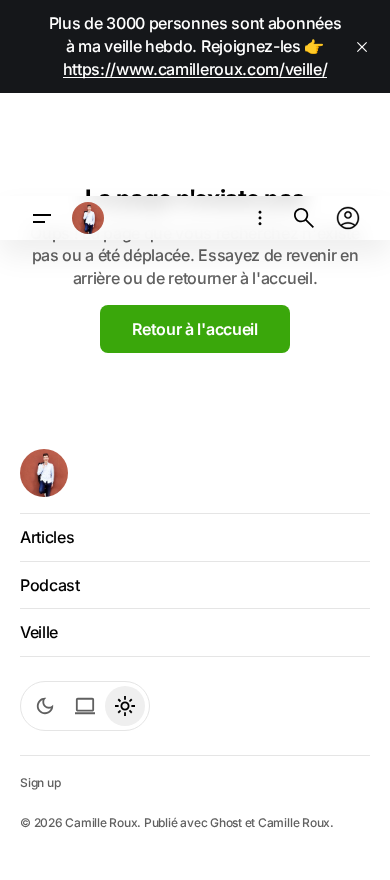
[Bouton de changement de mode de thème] (45, 706)
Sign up (40, 782)
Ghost (226, 822)
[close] (362, 47)
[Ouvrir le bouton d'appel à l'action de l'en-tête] (260, 218)
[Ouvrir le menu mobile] (42, 218)
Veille (39, 632)
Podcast (50, 585)
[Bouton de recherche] (304, 218)
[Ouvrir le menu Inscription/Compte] (348, 218)
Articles (47, 537)
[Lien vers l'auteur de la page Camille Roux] (88, 218)
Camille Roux (294, 822)
